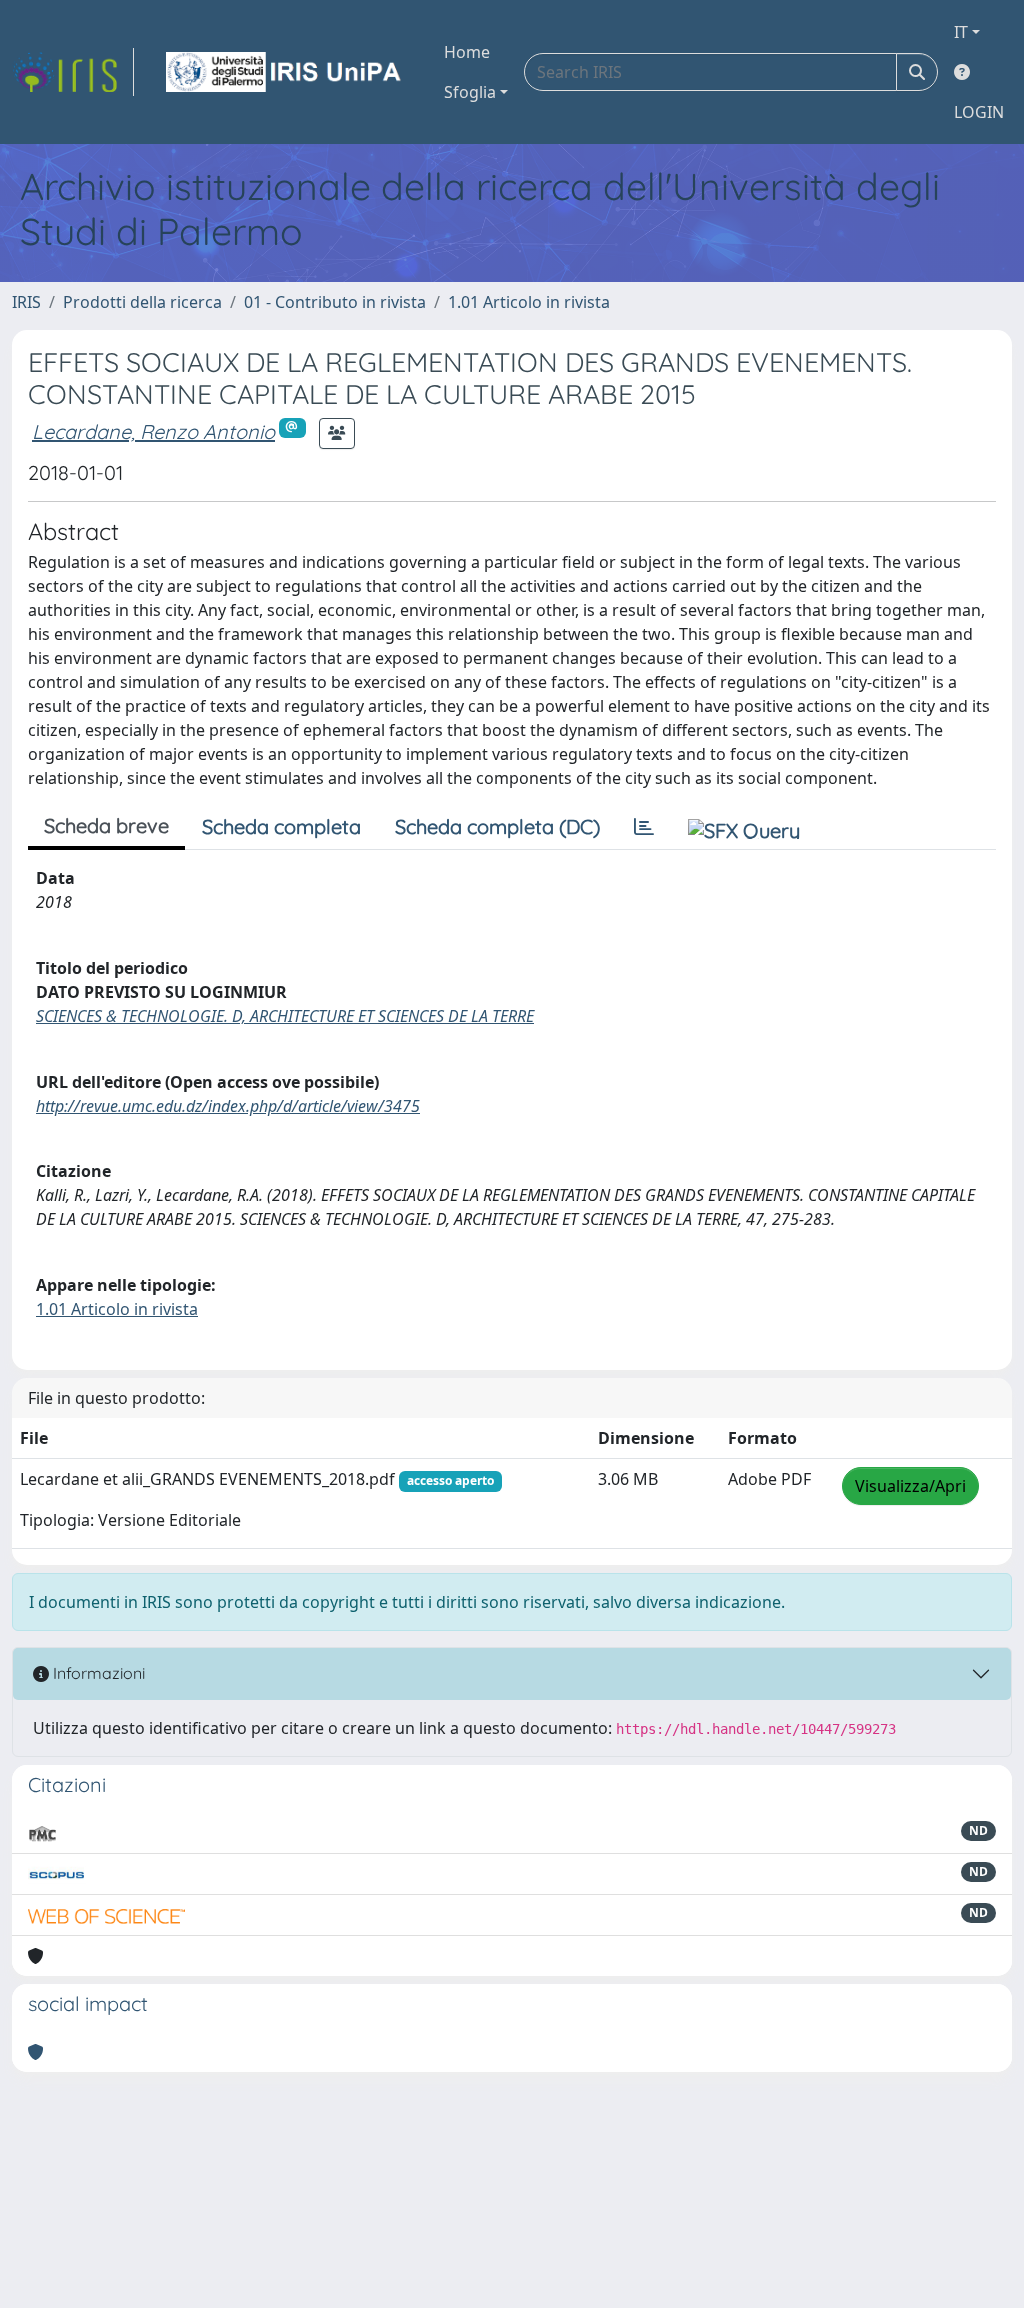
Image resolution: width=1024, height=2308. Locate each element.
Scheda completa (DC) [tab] (497, 826)
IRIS (26, 302)
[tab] (644, 827)
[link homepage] (73, 72)
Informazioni (97, 1673)
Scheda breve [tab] (106, 825)
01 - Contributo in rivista (335, 302)
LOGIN (979, 112)
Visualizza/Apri (910, 1486)
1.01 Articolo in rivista (529, 302)
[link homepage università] (285, 72)
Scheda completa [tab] (281, 826)
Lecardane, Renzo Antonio (153, 431)
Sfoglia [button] (470, 92)
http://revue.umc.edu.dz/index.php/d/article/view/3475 (228, 1106)
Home (467, 52)
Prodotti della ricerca (142, 302)
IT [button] (961, 32)
